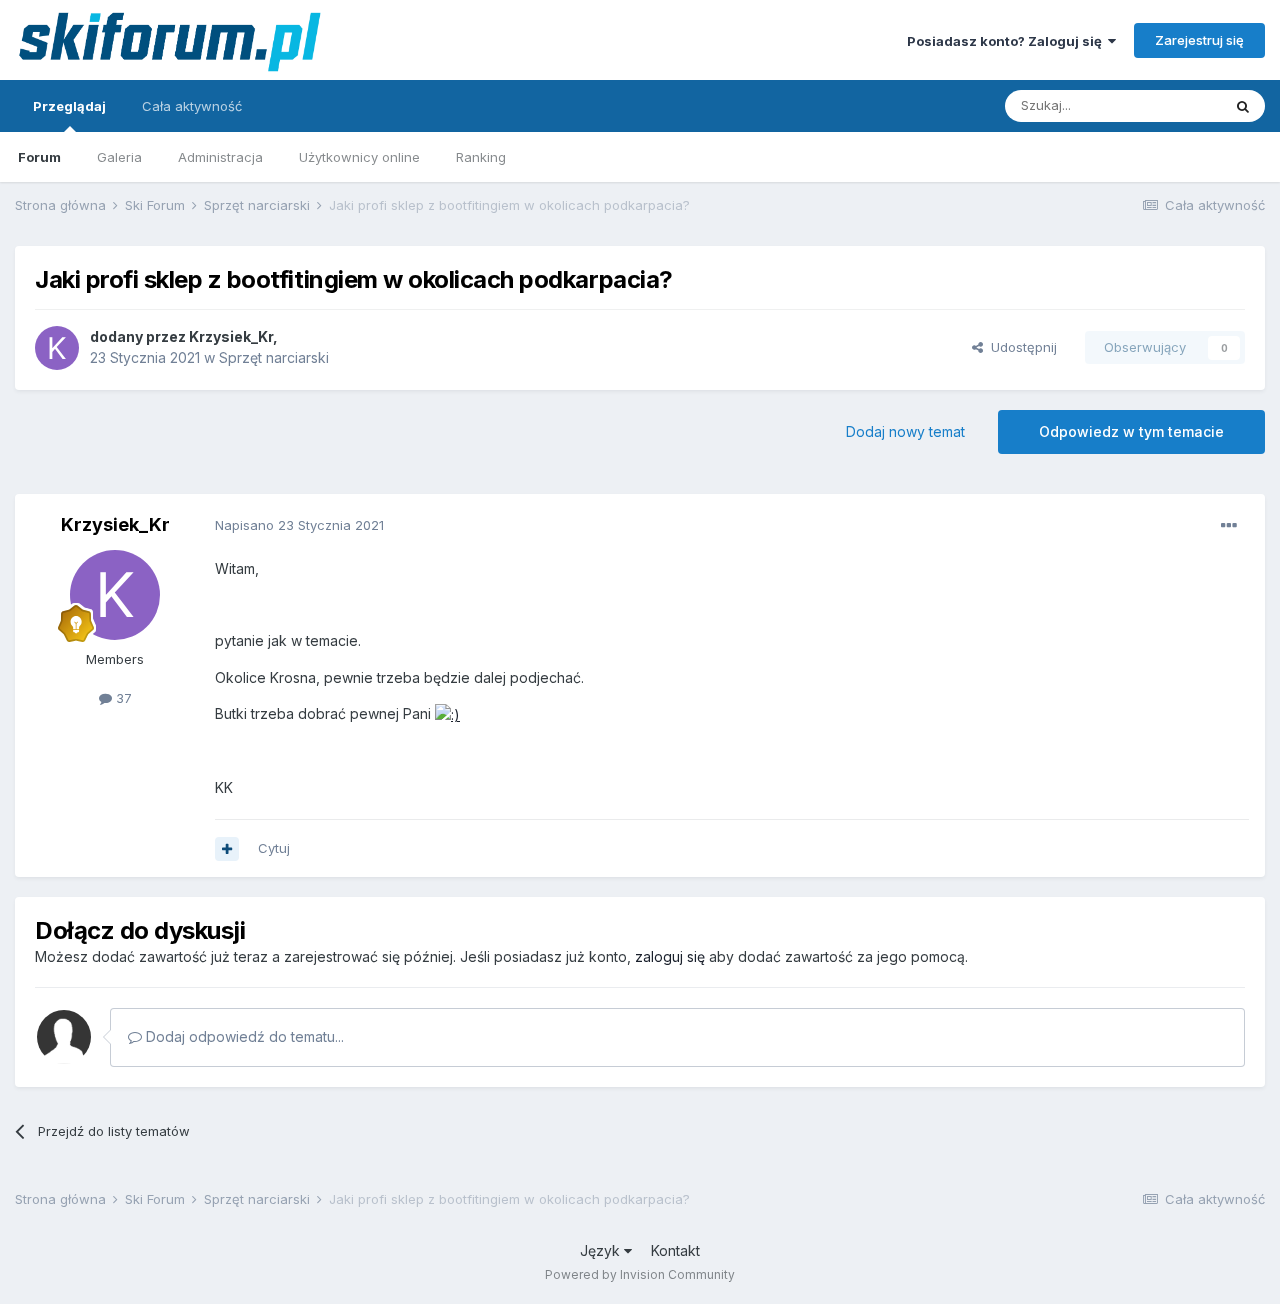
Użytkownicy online (359, 157)
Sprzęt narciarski (274, 357)
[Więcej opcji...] (1229, 526)
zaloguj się (670, 956)
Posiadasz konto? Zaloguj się (1007, 41)
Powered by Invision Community (640, 1274)
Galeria (119, 157)
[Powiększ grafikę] (447, 713)
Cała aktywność (192, 106)
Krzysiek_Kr (231, 336)
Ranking (481, 157)
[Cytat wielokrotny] (227, 849)
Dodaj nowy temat (905, 431)
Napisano (299, 525)
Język (602, 1250)
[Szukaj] (1243, 106)
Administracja (220, 157)
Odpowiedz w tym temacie (1131, 431)
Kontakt (675, 1250)
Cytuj (274, 848)
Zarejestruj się (1199, 40)
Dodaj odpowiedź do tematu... (243, 1036)
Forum (39, 157)
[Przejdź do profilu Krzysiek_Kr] (57, 348)
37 (122, 698)
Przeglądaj (69, 106)
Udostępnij (1020, 347)
